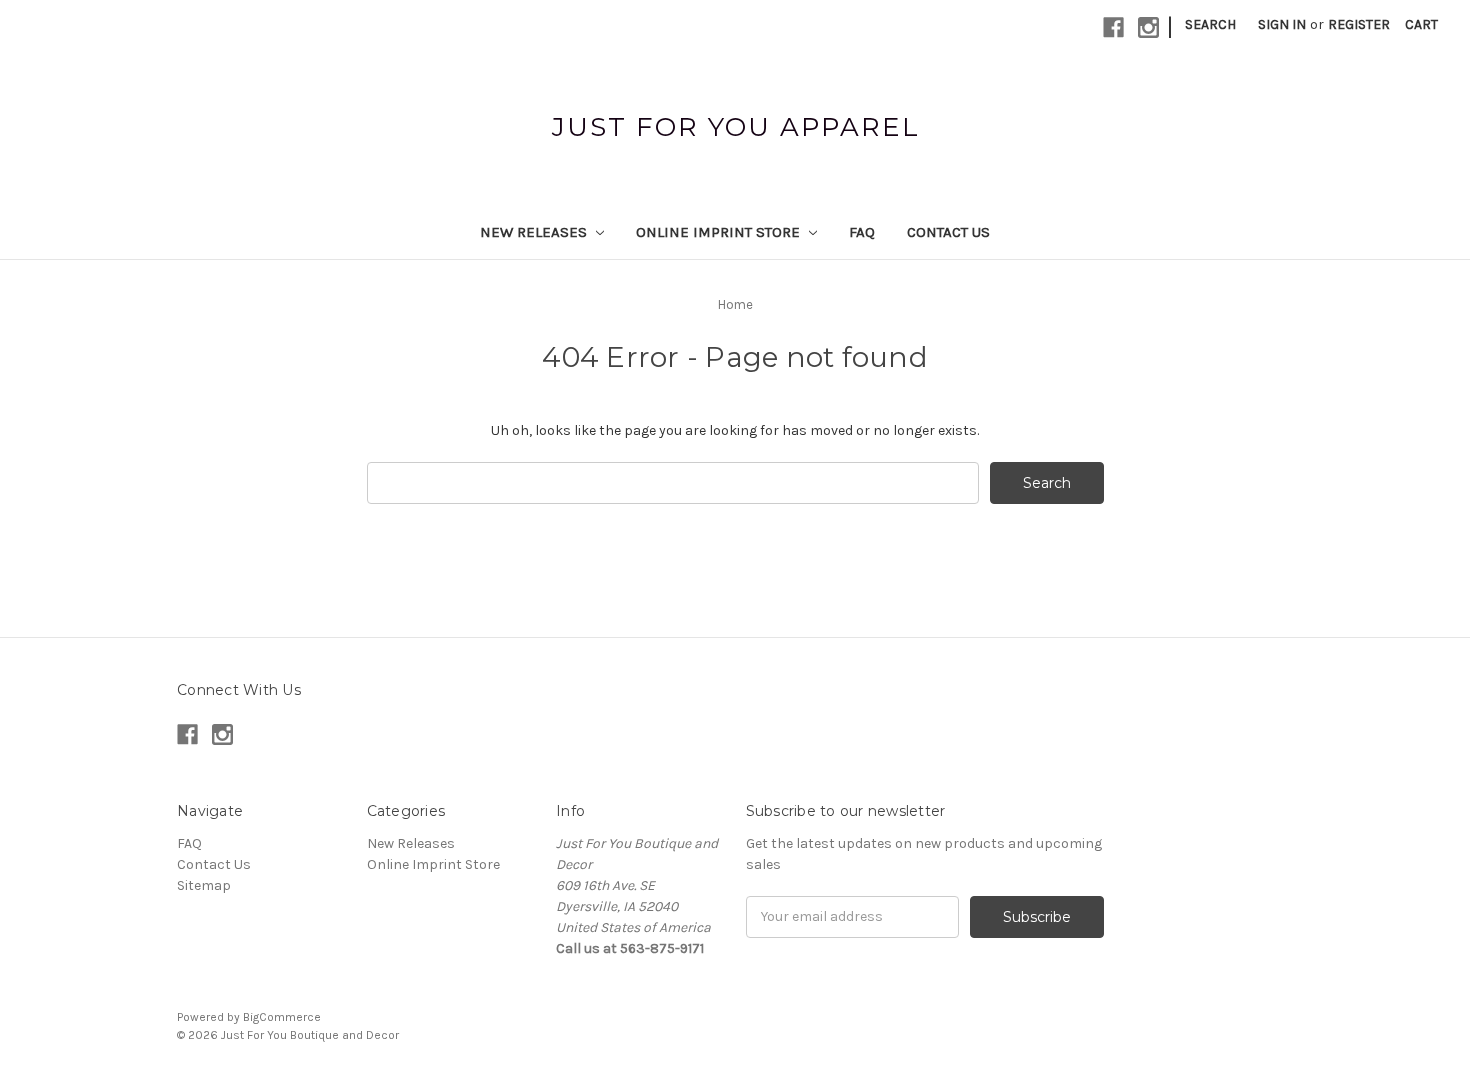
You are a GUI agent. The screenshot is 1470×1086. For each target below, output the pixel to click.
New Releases (535, 232)
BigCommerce (282, 1017)
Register (1359, 24)
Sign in (1282, 24)
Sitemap (204, 885)
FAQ (862, 232)
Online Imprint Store (720, 232)
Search (1210, 24)
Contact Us (948, 232)
